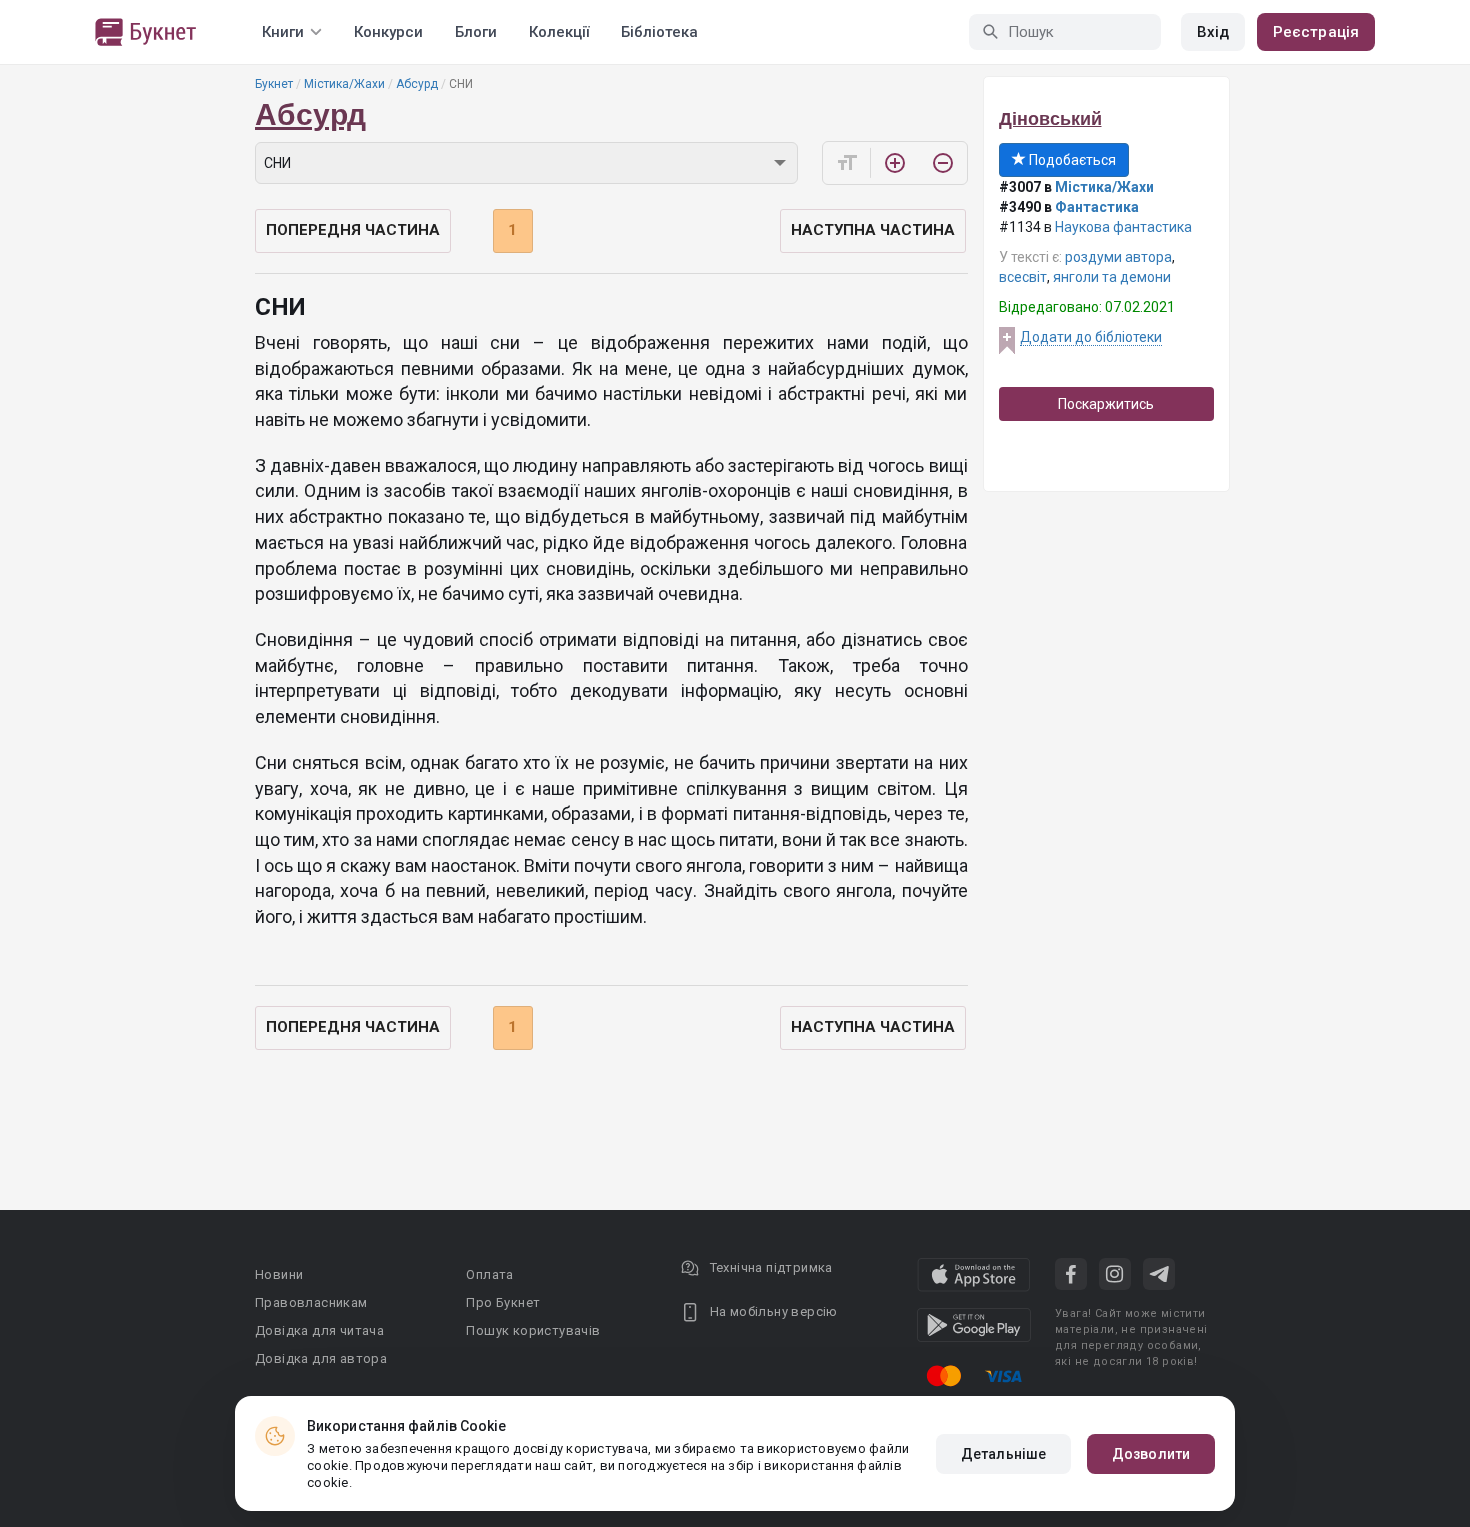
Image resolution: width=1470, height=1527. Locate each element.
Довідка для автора (321, 1358)
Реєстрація (1316, 32)
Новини (279, 1274)
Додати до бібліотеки (1091, 337)
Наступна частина (873, 230)
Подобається (1071, 160)
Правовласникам (311, 1302)
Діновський (1050, 119)
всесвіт (1023, 277)
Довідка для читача (319, 1330)
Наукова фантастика (1123, 227)
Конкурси (388, 32)
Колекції (559, 32)
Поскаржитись (1106, 404)
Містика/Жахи (344, 84)
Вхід (1213, 32)
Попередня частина (353, 230)
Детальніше (1003, 1454)
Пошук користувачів (533, 1330)
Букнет (274, 84)
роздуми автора (1118, 257)
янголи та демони (1112, 277)
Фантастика (1097, 207)
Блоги (476, 32)
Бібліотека (659, 32)
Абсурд (417, 84)
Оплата (489, 1274)
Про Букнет (503, 1302)
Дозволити (1151, 1454)
